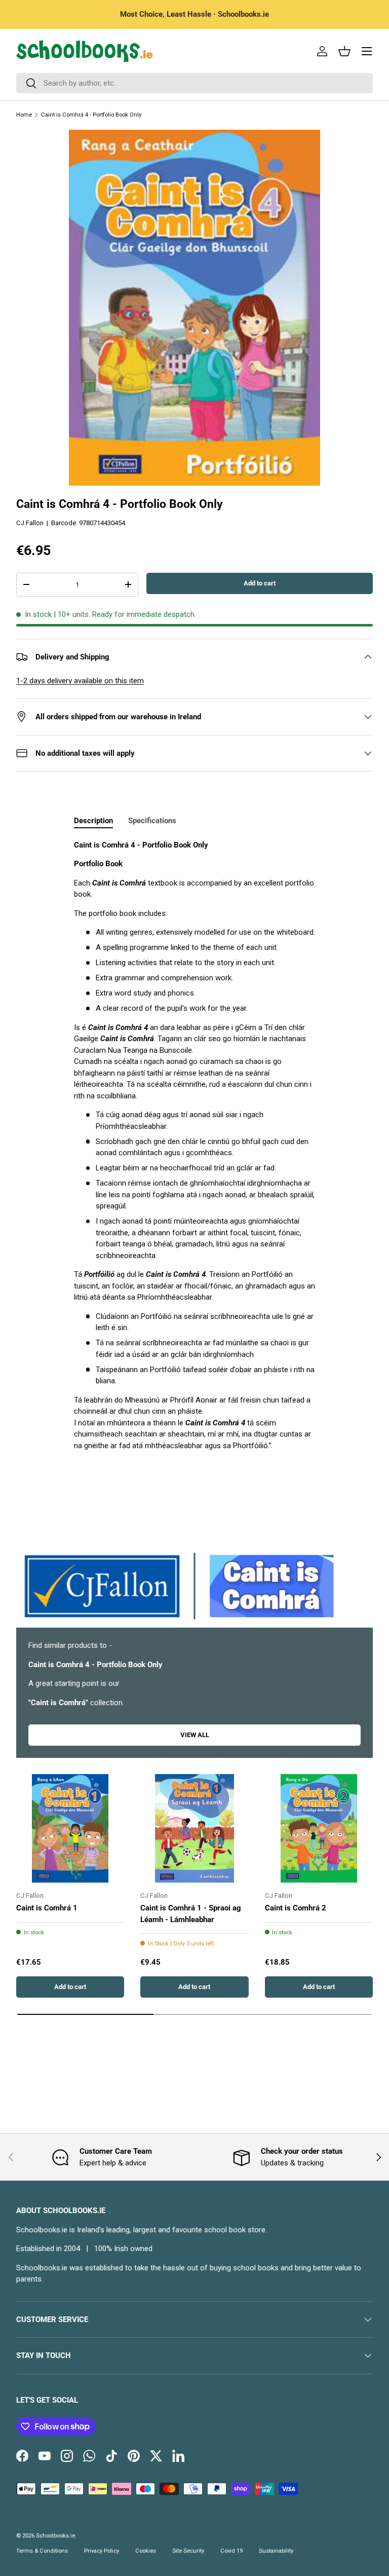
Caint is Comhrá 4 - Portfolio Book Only (91, 115)
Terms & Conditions (42, 2551)
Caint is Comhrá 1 (47, 1908)
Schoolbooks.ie (55, 2536)
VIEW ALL (195, 1735)
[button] (344, 51)
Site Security (188, 2551)
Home (24, 115)
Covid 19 (231, 2551)
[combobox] (194, 83)
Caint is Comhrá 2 (296, 1908)
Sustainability (276, 2551)
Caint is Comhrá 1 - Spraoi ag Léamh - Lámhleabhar (191, 1914)
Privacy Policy (102, 2551)
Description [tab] (93, 821)
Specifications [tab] (152, 821)
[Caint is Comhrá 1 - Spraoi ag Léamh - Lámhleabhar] (194, 1828)
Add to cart (260, 583)
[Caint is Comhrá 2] (319, 1828)
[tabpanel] (194, 1146)
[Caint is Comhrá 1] (70, 1828)
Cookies (146, 2551)
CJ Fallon (30, 523)
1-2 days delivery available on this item (80, 681)
